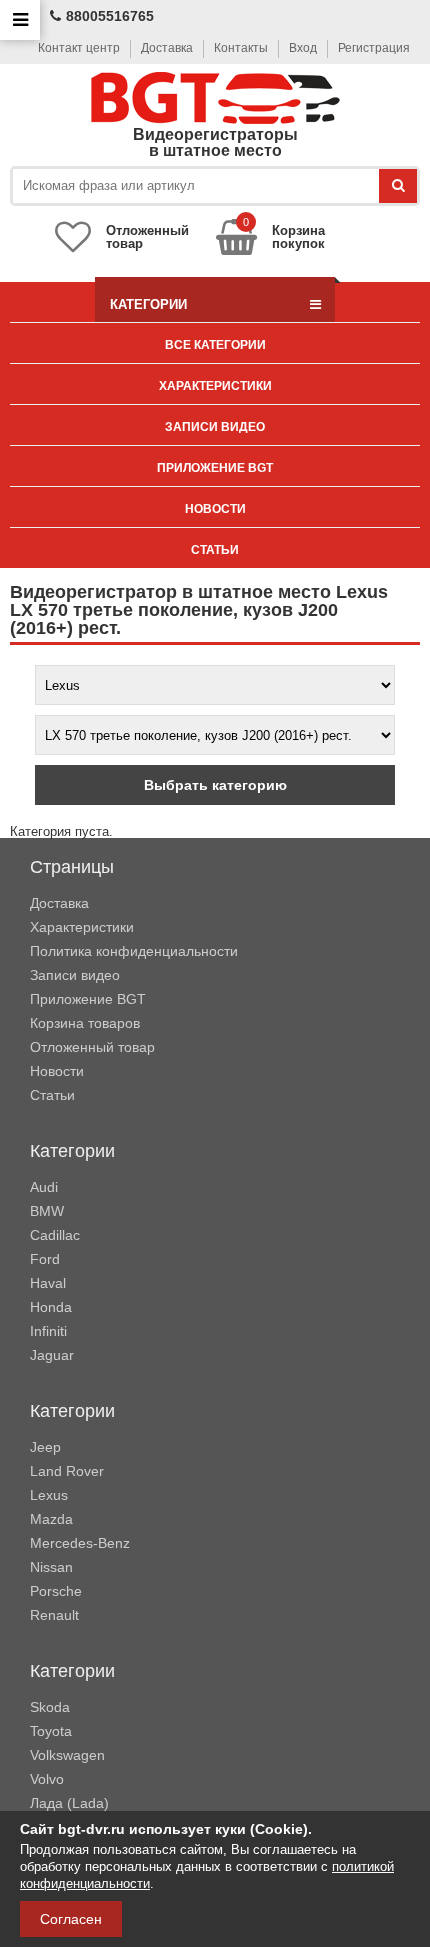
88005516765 (110, 16)
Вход (303, 48)
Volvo (47, 1779)
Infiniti (48, 1331)
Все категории (215, 345)
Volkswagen (67, 1755)
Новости (215, 509)
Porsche (56, 1591)
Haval (48, 1283)
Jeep (45, 1447)
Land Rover (67, 1471)
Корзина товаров (85, 1023)
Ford (45, 1259)
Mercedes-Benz (80, 1543)
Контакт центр (79, 48)
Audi (44, 1187)
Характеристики (215, 386)
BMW (47, 1211)
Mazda (51, 1519)
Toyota (51, 1731)
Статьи (215, 550)
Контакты (241, 48)
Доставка (167, 48)
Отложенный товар (92, 1047)
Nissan (51, 1567)
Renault (54, 1615)
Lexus (49, 1495)
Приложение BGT (215, 468)
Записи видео (215, 427)
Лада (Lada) (69, 1803)
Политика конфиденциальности (134, 951)
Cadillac (55, 1235)
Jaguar (52, 1355)
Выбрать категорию (215, 785)
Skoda (50, 1707)
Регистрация (374, 48)
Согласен (71, 1919)
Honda (51, 1307)
